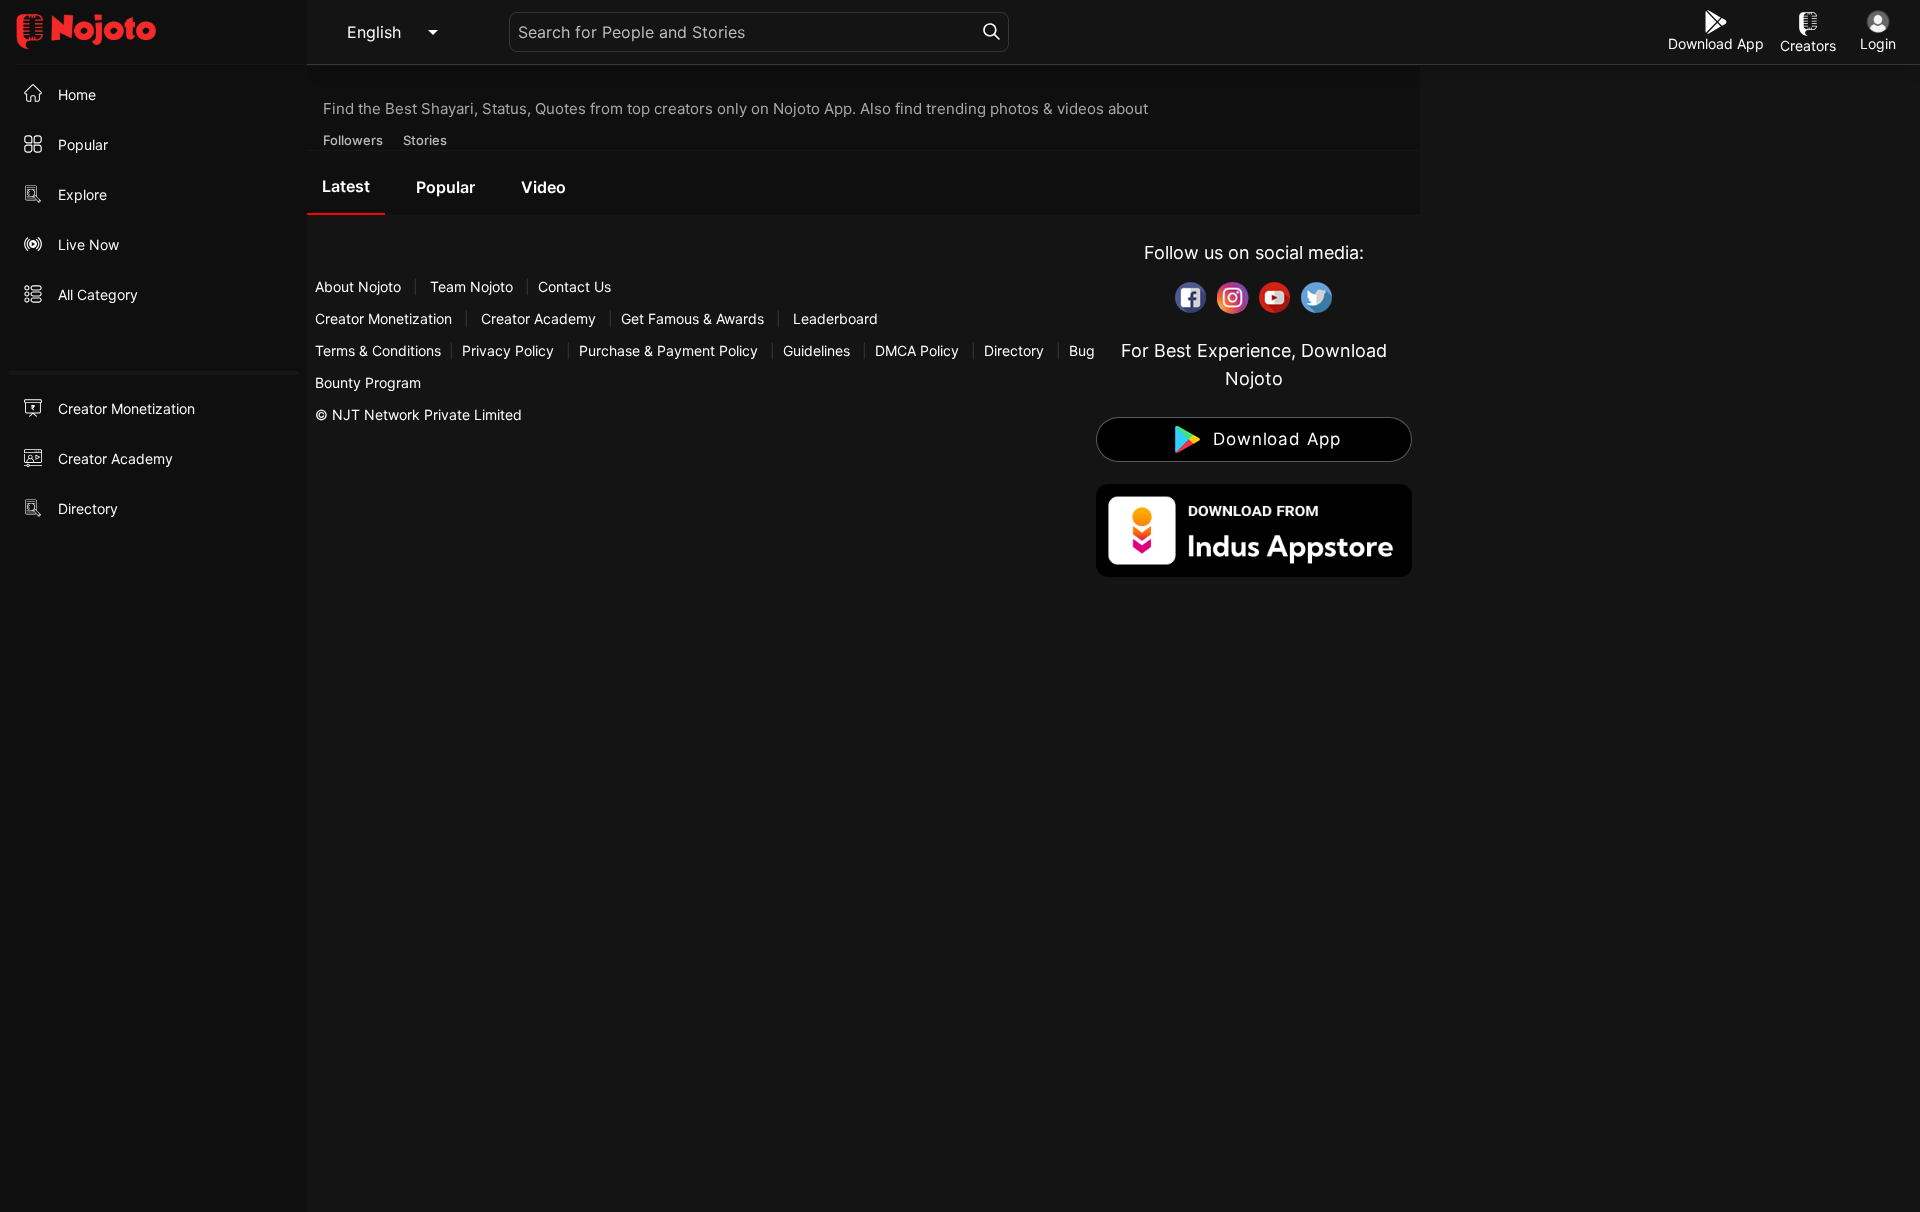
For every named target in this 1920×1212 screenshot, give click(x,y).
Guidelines (816, 350)
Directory (1014, 350)
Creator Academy (538, 318)
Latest (346, 186)
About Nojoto (360, 286)
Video (543, 187)
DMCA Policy (917, 350)
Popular (445, 187)
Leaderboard (835, 318)
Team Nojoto (471, 286)
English (374, 32)
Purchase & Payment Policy (668, 350)
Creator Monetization (385, 318)
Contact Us (574, 286)
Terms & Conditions (378, 350)
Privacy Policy (508, 350)
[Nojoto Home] (153, 32)
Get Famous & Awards (692, 318)
